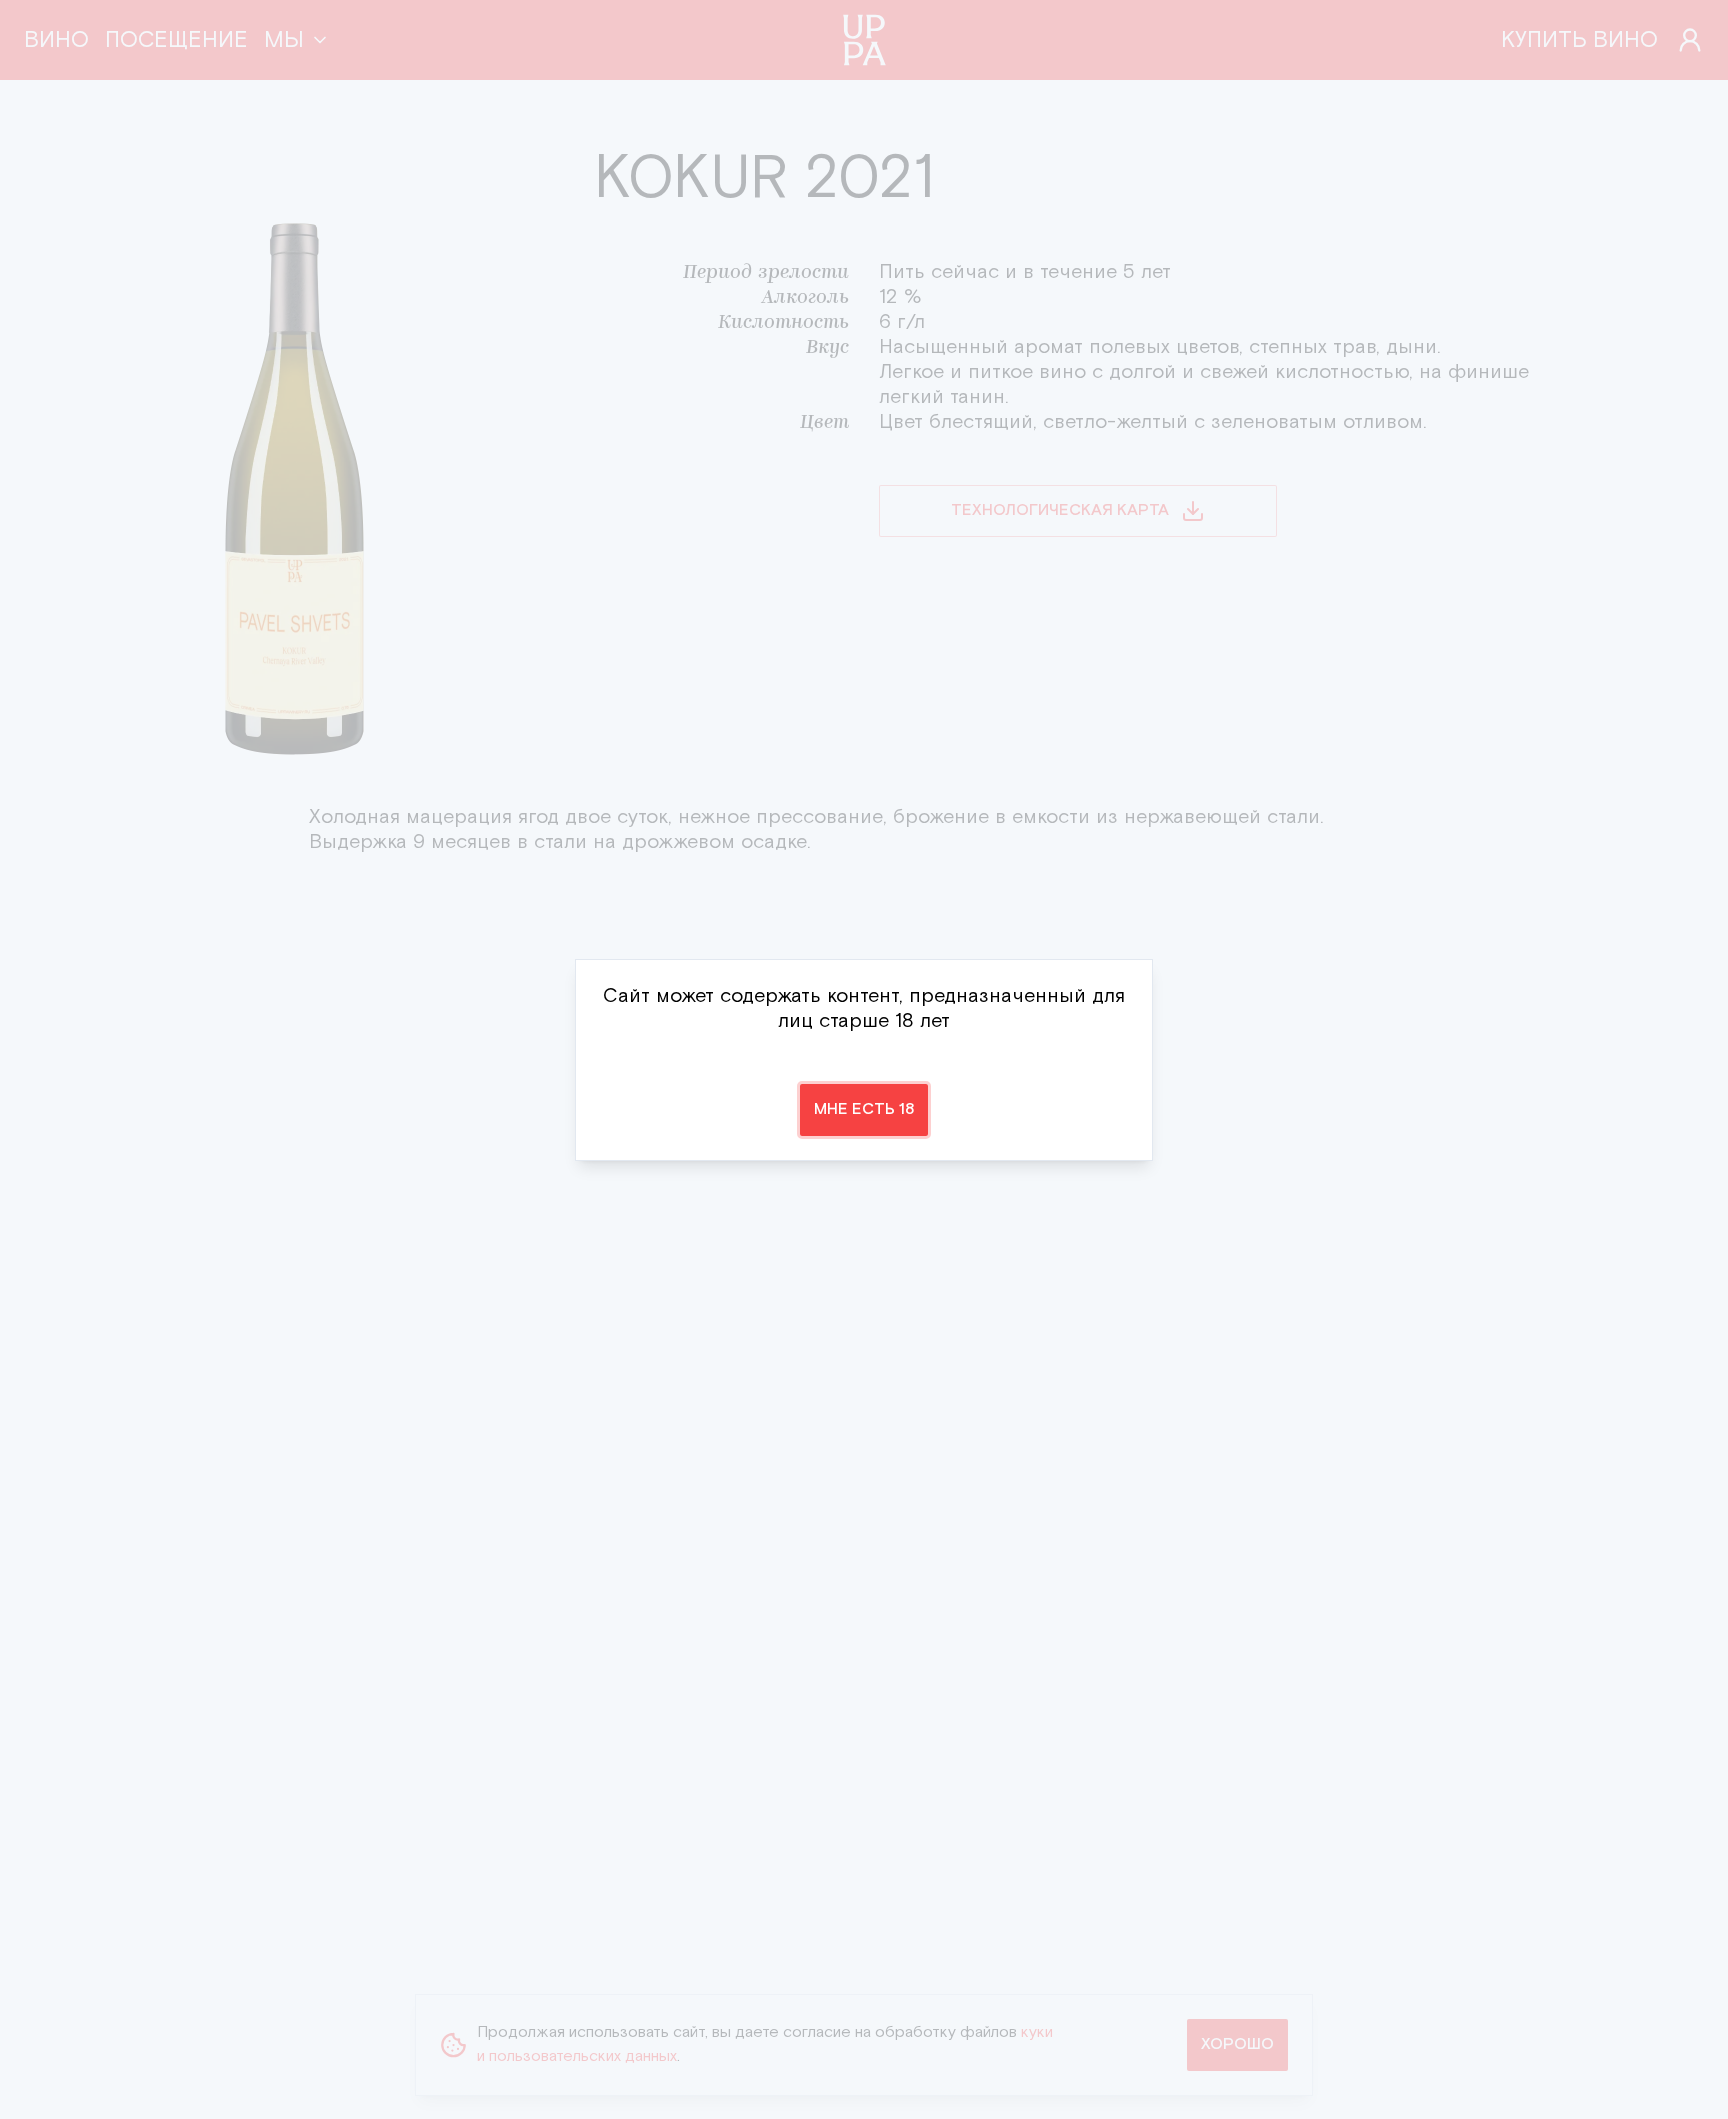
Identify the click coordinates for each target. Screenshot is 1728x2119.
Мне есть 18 (864, 1109)
